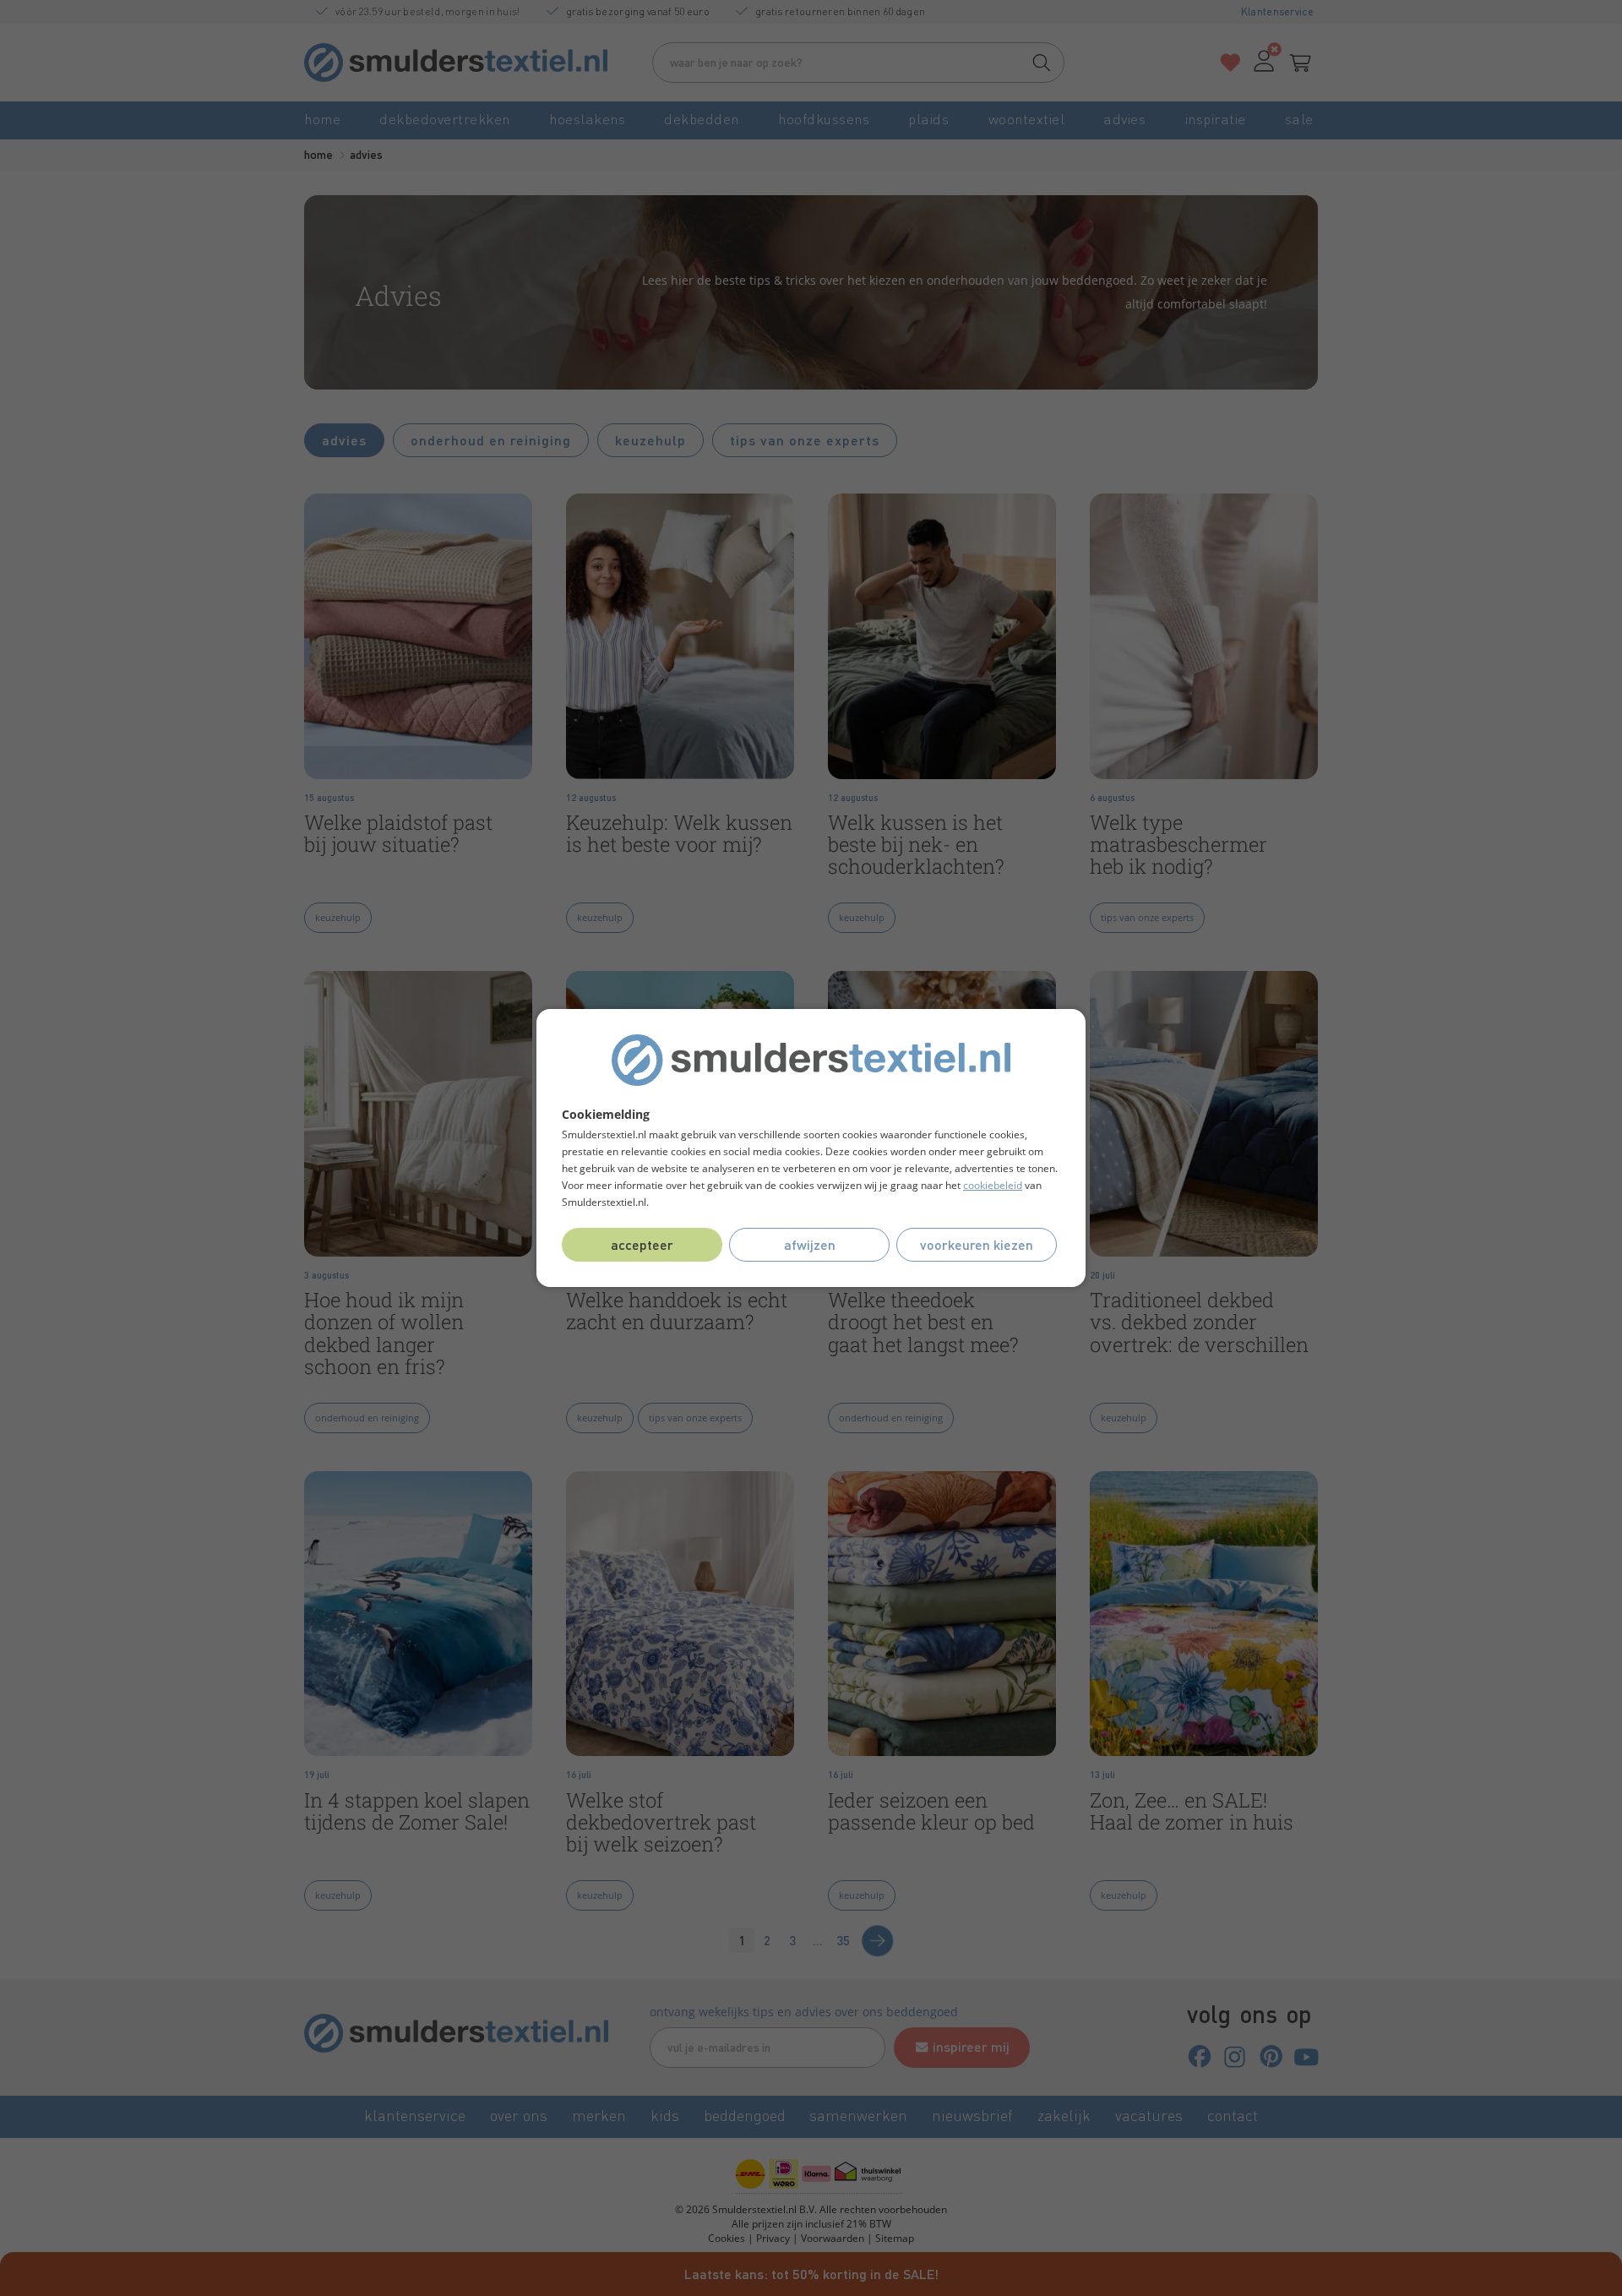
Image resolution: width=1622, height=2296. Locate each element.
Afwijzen (810, 1244)
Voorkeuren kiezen (977, 1244)
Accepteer (642, 1244)
